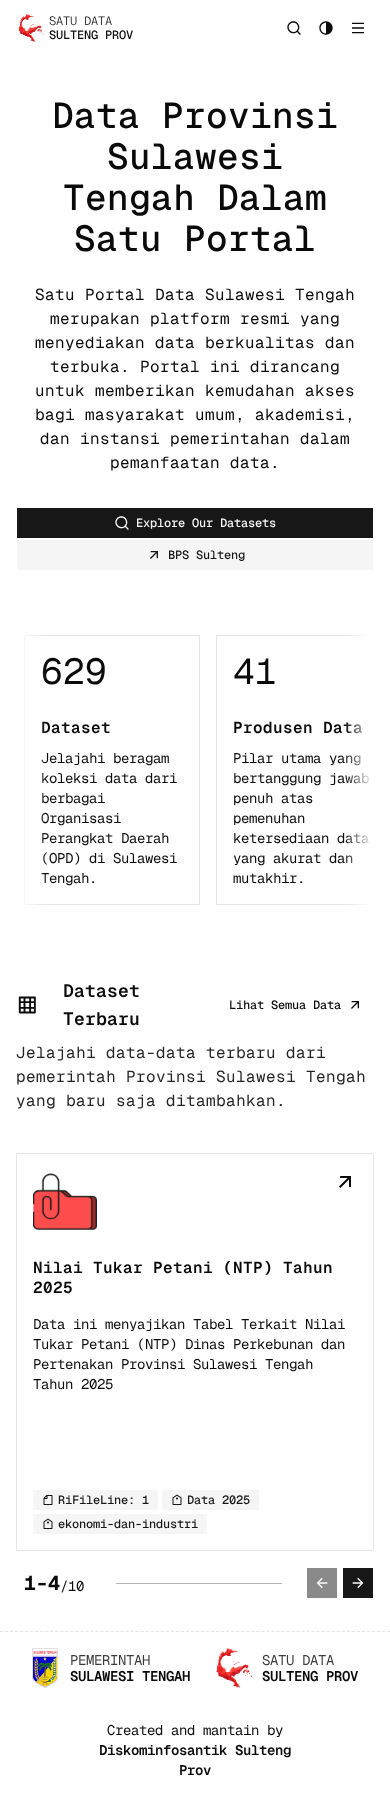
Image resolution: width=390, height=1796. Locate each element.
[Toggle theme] (326, 28)
